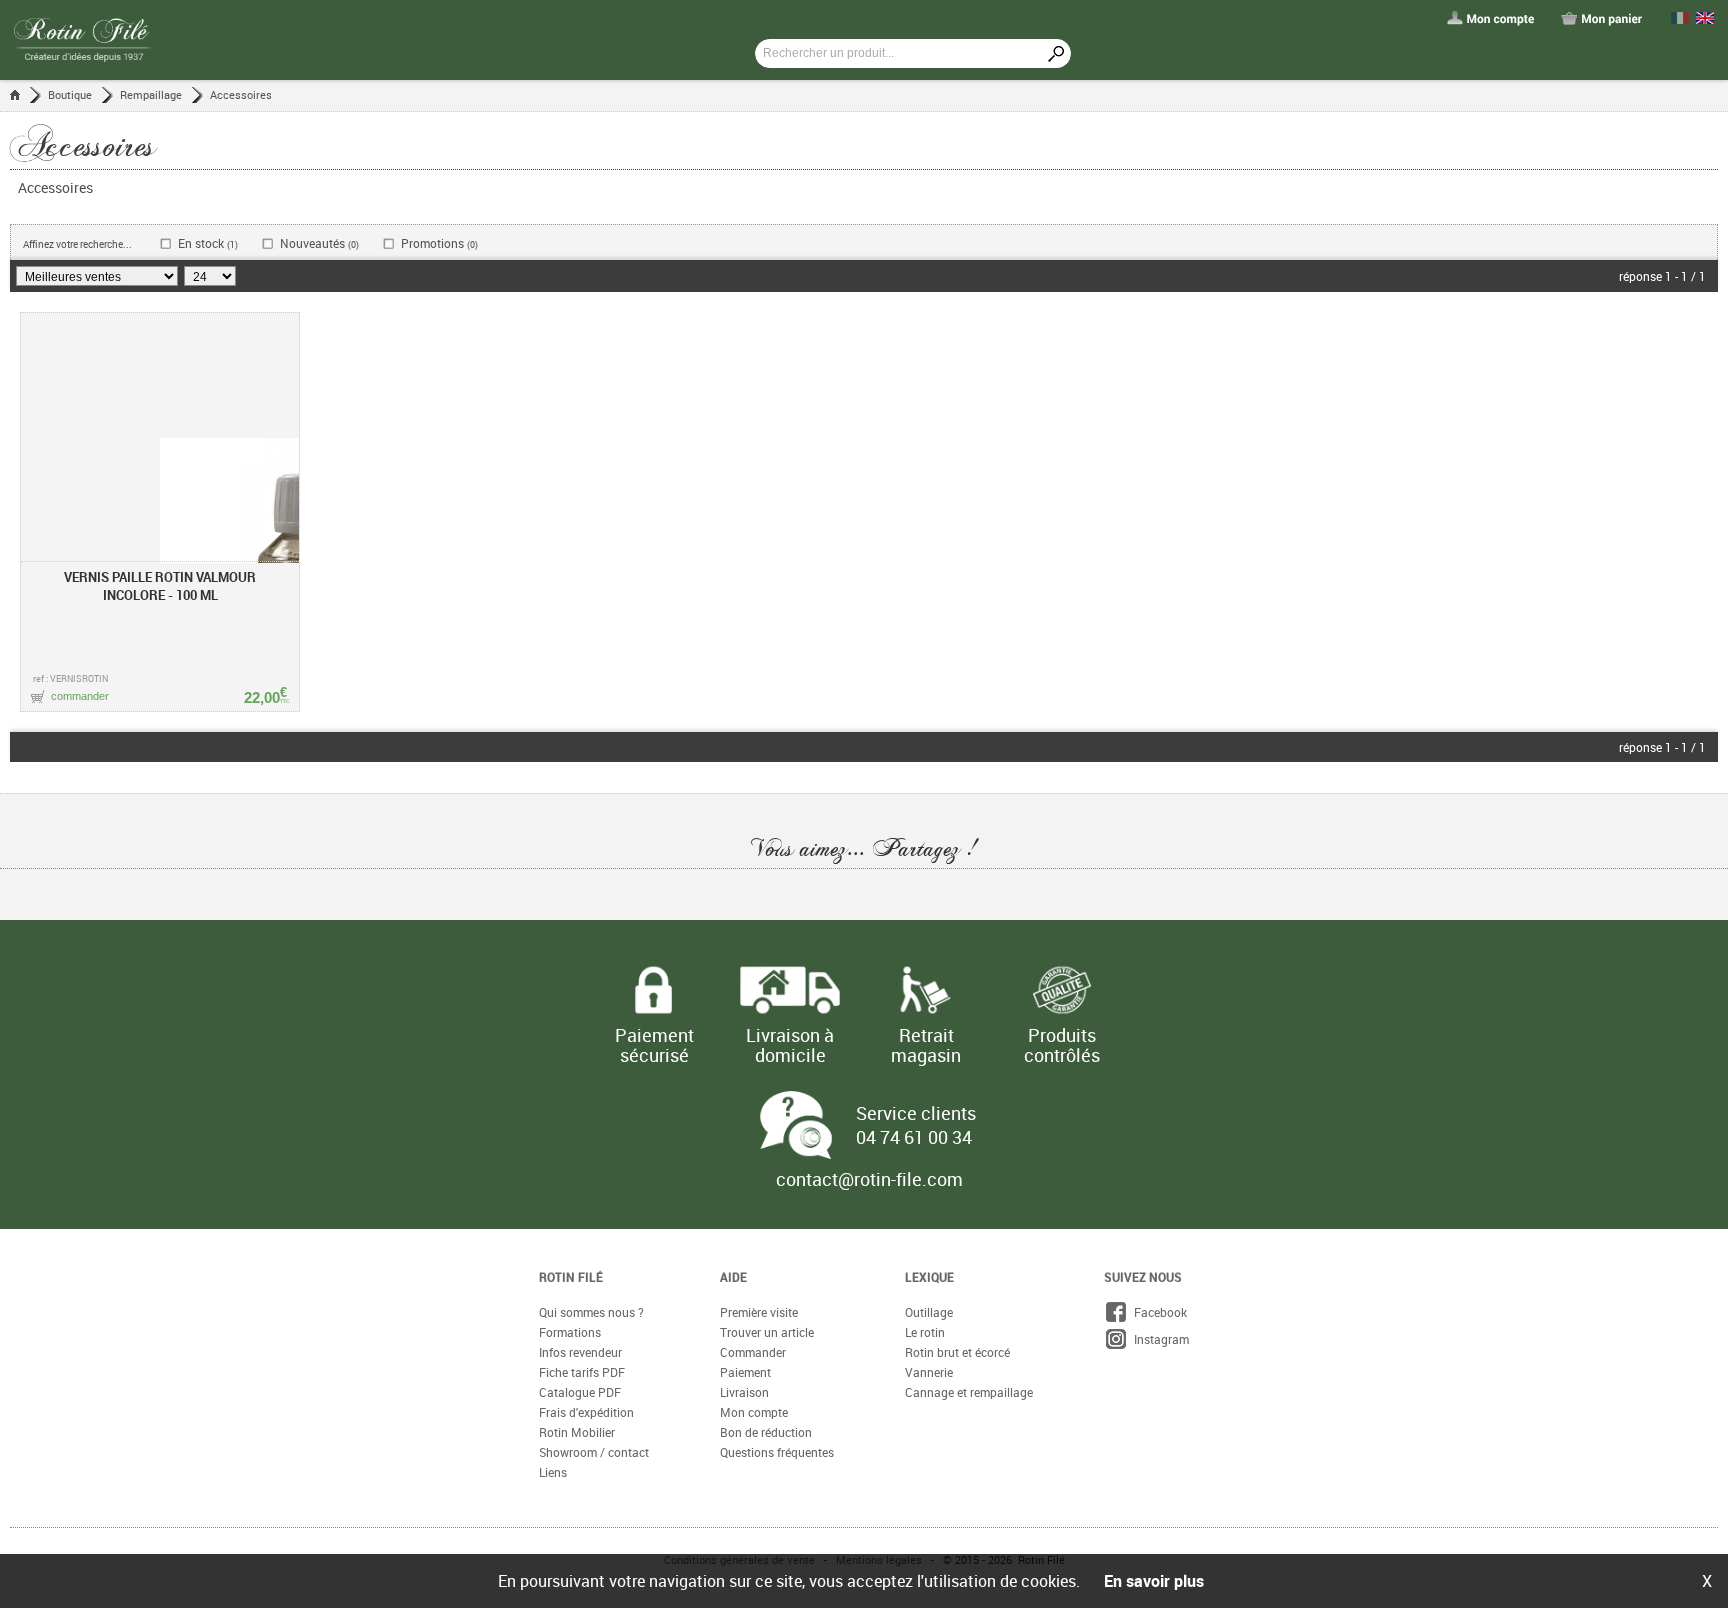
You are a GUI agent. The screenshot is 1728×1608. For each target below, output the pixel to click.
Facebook (1157, 1278)
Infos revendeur (580, 1318)
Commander (753, 1318)
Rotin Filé (571, 1243)
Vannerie (929, 1338)
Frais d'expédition (586, 1378)
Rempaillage (151, 94)
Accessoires (241, 94)
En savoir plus (1154, 1581)
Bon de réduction (766, 1398)
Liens (553, 1438)
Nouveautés (319, 243)
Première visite (759, 1278)
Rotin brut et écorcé (957, 1318)
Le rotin (925, 1298)
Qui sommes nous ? (591, 1278)
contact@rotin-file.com (869, 1145)
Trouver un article (767, 1298)
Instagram (1158, 1305)
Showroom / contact (594, 1418)
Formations (570, 1298)
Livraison (744, 1358)
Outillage (929, 1278)
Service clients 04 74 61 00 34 (916, 1091)
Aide (733, 1243)
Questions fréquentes (777, 1418)
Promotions (439, 243)
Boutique (70, 94)
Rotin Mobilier (577, 1398)
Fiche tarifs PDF (582, 1338)
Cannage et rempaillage (969, 1358)
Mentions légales (879, 1525)
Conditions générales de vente (739, 1525)
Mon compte (754, 1378)
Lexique (929, 1243)
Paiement (745, 1338)
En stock (208, 243)
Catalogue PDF (580, 1358)
